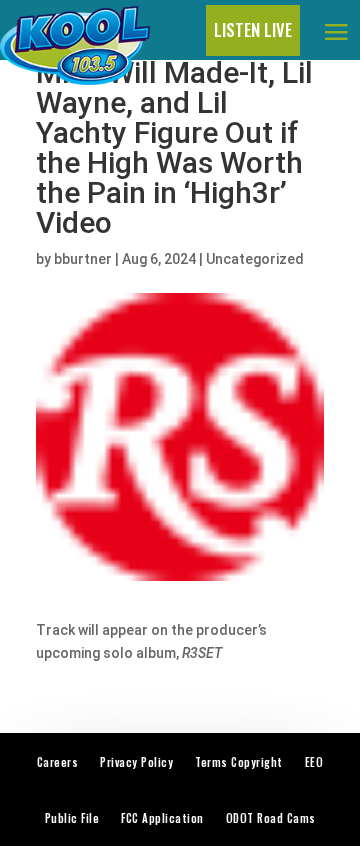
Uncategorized (255, 259)
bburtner (83, 259)
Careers (58, 762)
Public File (72, 818)
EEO (314, 762)
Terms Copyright (239, 762)
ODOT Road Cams (271, 818)
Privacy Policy (136, 762)
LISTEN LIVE (253, 29)
